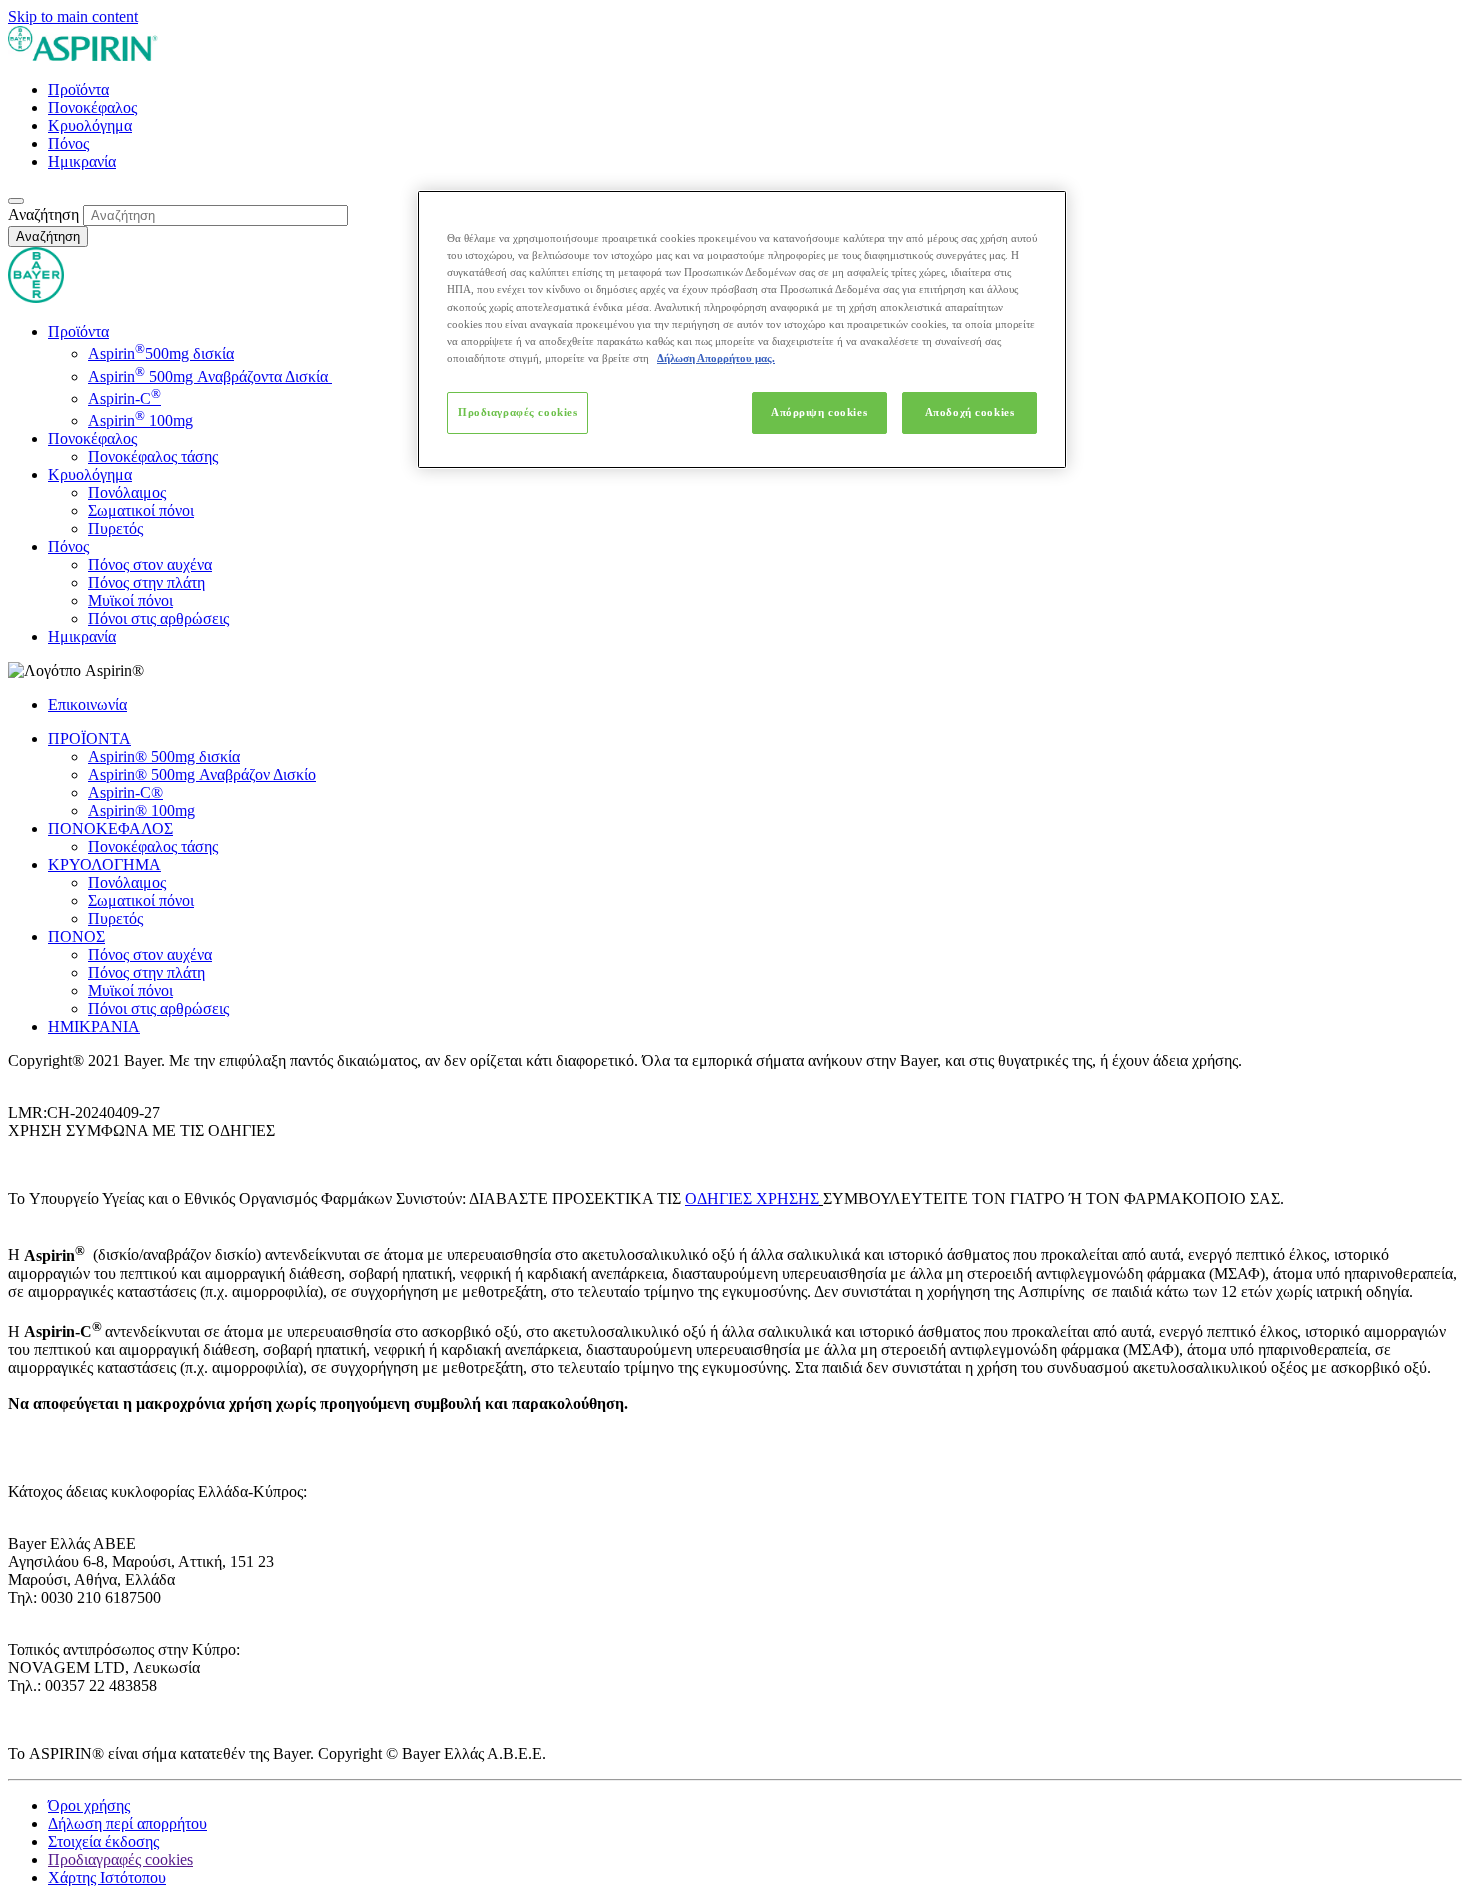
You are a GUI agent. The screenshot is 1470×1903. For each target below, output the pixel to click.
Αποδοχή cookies (970, 412)
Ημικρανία (82, 161)
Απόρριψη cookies (819, 412)
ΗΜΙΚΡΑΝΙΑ (94, 1026)
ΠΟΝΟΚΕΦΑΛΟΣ (110, 828)
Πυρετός (115, 528)
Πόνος (68, 143)
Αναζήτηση (43, 214)
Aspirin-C (124, 398)
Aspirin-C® (125, 792)
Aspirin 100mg (140, 420)
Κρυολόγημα (90, 125)
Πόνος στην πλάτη (146, 582)
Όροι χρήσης (89, 1805)
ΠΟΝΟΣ (76, 936)
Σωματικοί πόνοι (141, 510)
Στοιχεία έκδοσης (103, 1841)
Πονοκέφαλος (92, 107)
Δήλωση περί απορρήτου (127, 1823)
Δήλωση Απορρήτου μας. (716, 358)
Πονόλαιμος (127, 492)
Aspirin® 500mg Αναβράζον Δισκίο (202, 774)
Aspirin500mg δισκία (161, 353)
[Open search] (16, 201)
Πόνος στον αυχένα (150, 564)
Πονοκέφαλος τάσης (153, 456)
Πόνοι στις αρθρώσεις (158, 618)
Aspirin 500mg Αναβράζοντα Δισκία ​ (210, 376)
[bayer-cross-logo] (36, 297)
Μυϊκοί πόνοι (130, 600)
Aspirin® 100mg (141, 810)
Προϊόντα (78, 89)
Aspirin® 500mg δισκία (164, 756)
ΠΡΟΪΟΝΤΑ (89, 738)
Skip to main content (73, 16)
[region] (742, 329)
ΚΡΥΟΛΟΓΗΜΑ (104, 864)
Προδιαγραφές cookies (517, 412)
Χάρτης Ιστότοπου (107, 1877)
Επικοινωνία (87, 704)
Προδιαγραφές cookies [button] (120, 1859)
